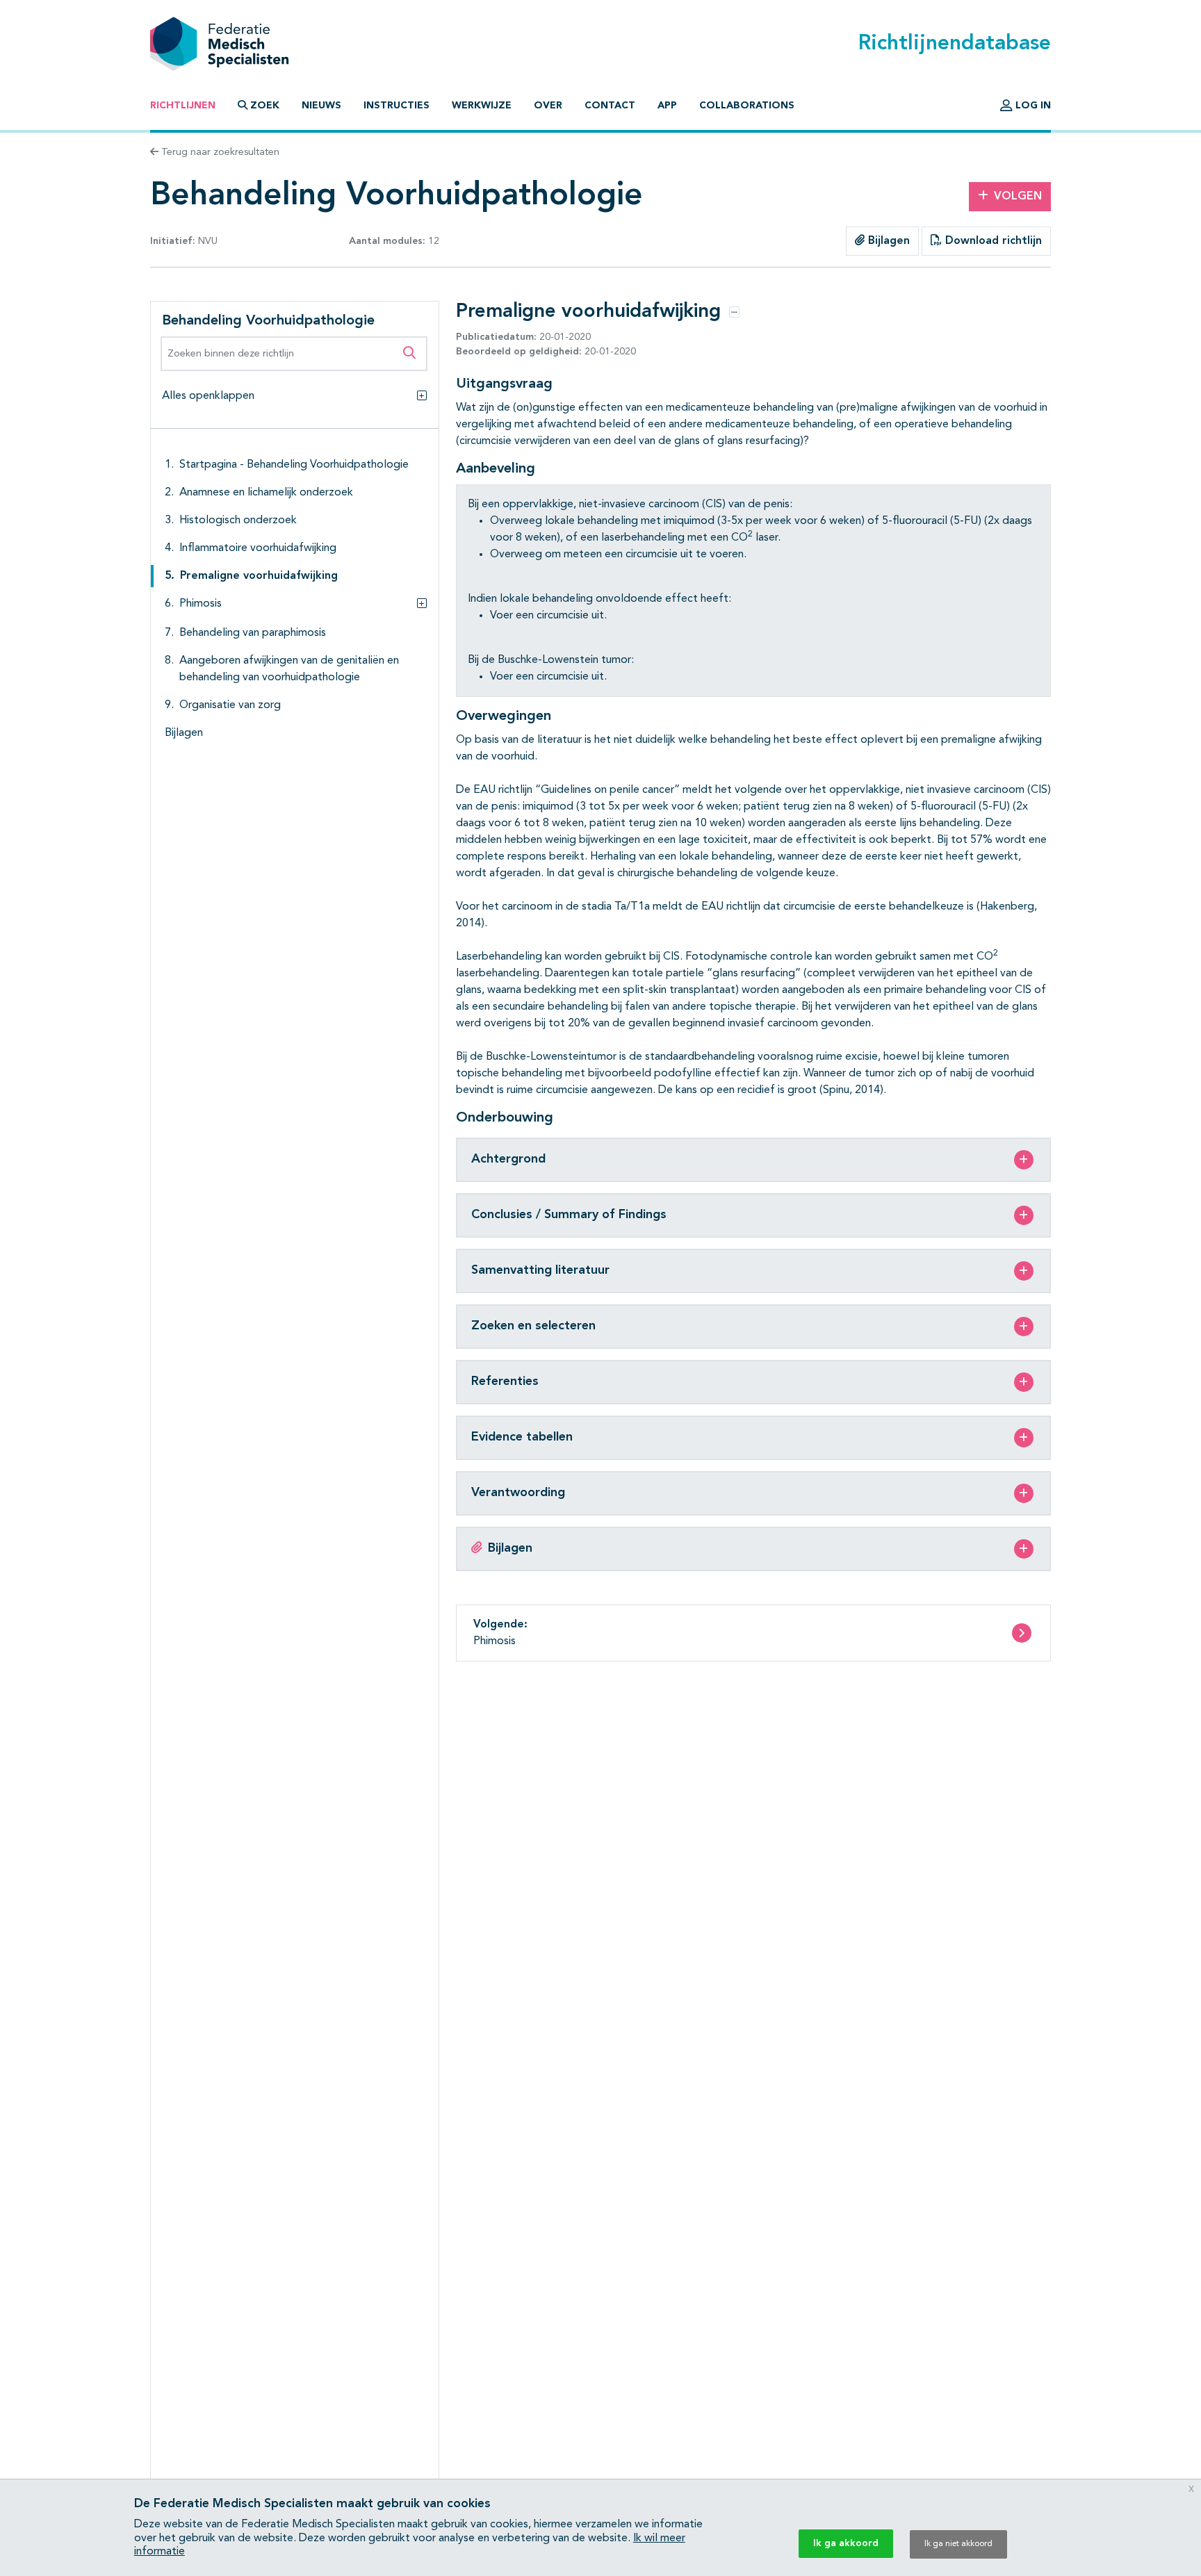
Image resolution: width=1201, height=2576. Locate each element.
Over (548, 106)
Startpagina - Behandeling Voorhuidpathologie (294, 465)
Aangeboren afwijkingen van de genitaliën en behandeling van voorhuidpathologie (289, 669)
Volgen (1018, 197)
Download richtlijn (992, 241)
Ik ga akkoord (846, 2543)
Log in (1032, 106)
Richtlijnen (183, 106)
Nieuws (321, 106)
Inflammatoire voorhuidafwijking (258, 548)
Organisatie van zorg (230, 705)
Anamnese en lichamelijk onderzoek (266, 493)
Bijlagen (887, 241)
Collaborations (747, 106)
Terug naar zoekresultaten (219, 152)
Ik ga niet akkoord (958, 2544)
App (667, 106)
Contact (610, 106)
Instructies (397, 106)
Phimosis (201, 604)
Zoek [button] (265, 106)
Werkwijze (482, 106)
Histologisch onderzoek (238, 520)
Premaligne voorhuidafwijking (259, 576)
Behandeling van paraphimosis (253, 633)
